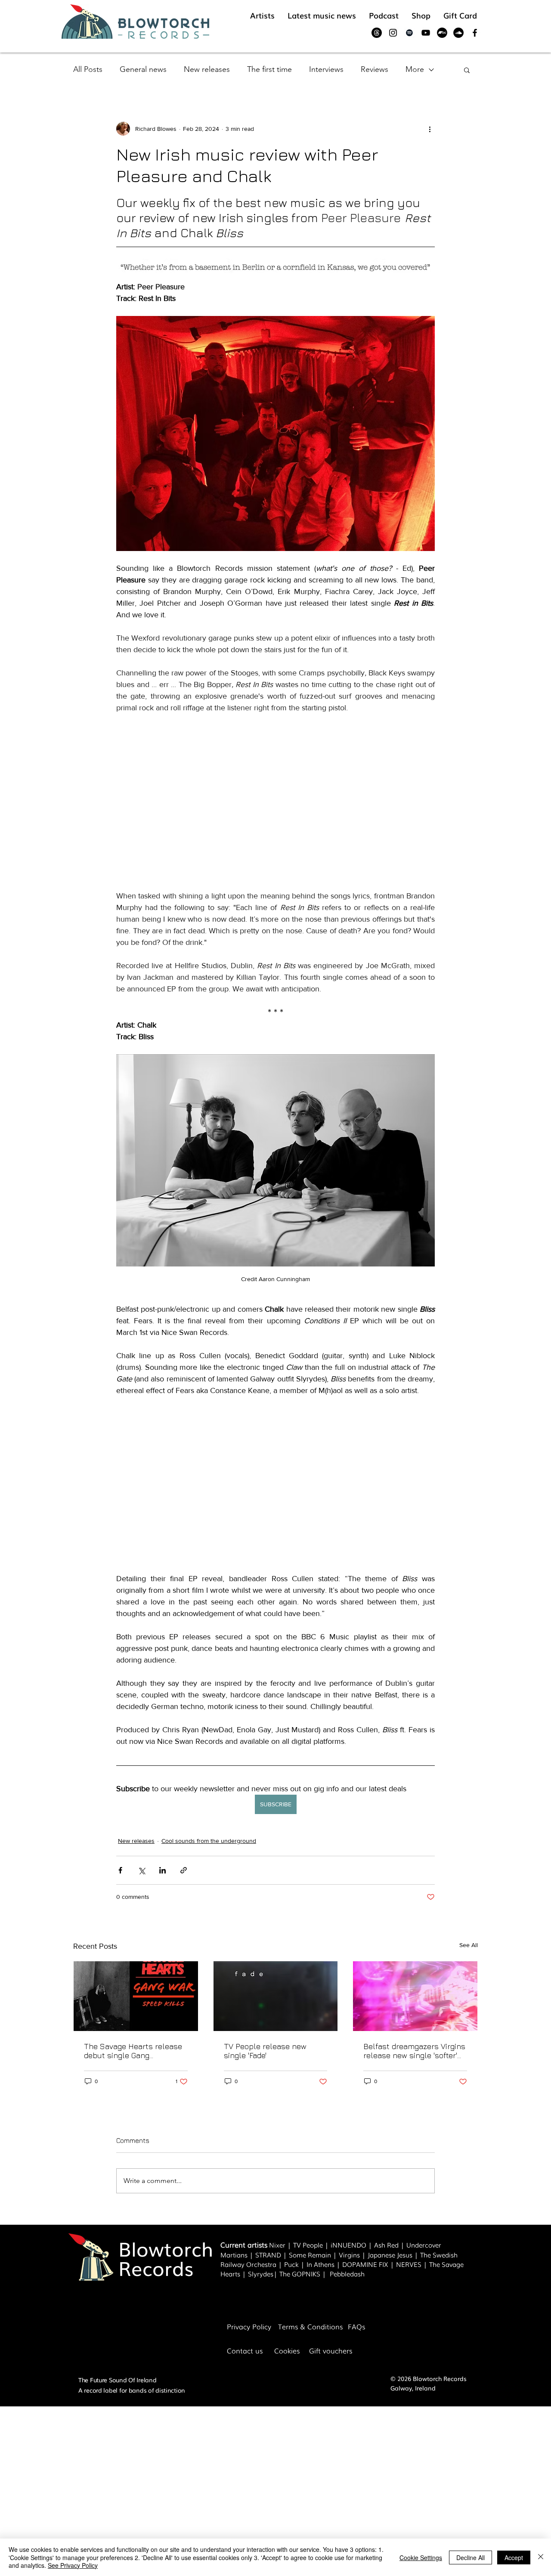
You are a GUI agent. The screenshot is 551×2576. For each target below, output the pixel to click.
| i (328, 2245)
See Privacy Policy (73, 2565)
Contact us (245, 2350)
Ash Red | (390, 2245)
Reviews (375, 69)
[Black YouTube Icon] (426, 33)
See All (469, 1945)
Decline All (471, 2557)
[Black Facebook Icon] (475, 33)
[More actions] (430, 129)
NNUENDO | (353, 2245)
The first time (269, 69)
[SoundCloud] (458, 33)
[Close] (541, 2557)
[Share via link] (184, 1870)
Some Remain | (314, 2254)
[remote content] (275, 802)
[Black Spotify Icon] (409, 33)
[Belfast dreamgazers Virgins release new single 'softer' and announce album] (415, 1996)
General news (143, 69)
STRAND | (272, 2254)
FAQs (356, 2326)
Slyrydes (261, 2273)
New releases (207, 69)
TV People (308, 2245)
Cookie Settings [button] (421, 2557)
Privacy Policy (249, 2326)
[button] (467, 70)
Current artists (244, 2245)
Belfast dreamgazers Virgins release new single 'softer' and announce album (414, 2051)
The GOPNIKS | (305, 2273)
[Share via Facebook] (120, 1870)
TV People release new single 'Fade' (265, 2051)
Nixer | (281, 2245)
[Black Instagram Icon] (393, 33)
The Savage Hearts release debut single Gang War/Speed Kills (133, 2051)
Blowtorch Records (166, 2258)
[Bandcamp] (442, 33)
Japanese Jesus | (394, 2254)
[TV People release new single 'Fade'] (276, 1996)
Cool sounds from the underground (209, 1841)
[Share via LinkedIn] (163, 1870)
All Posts (88, 69)
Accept (514, 2557)
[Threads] (377, 33)
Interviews (326, 69)
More (415, 69)
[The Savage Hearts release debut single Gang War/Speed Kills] (136, 1996)
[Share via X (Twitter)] (141, 1870)
